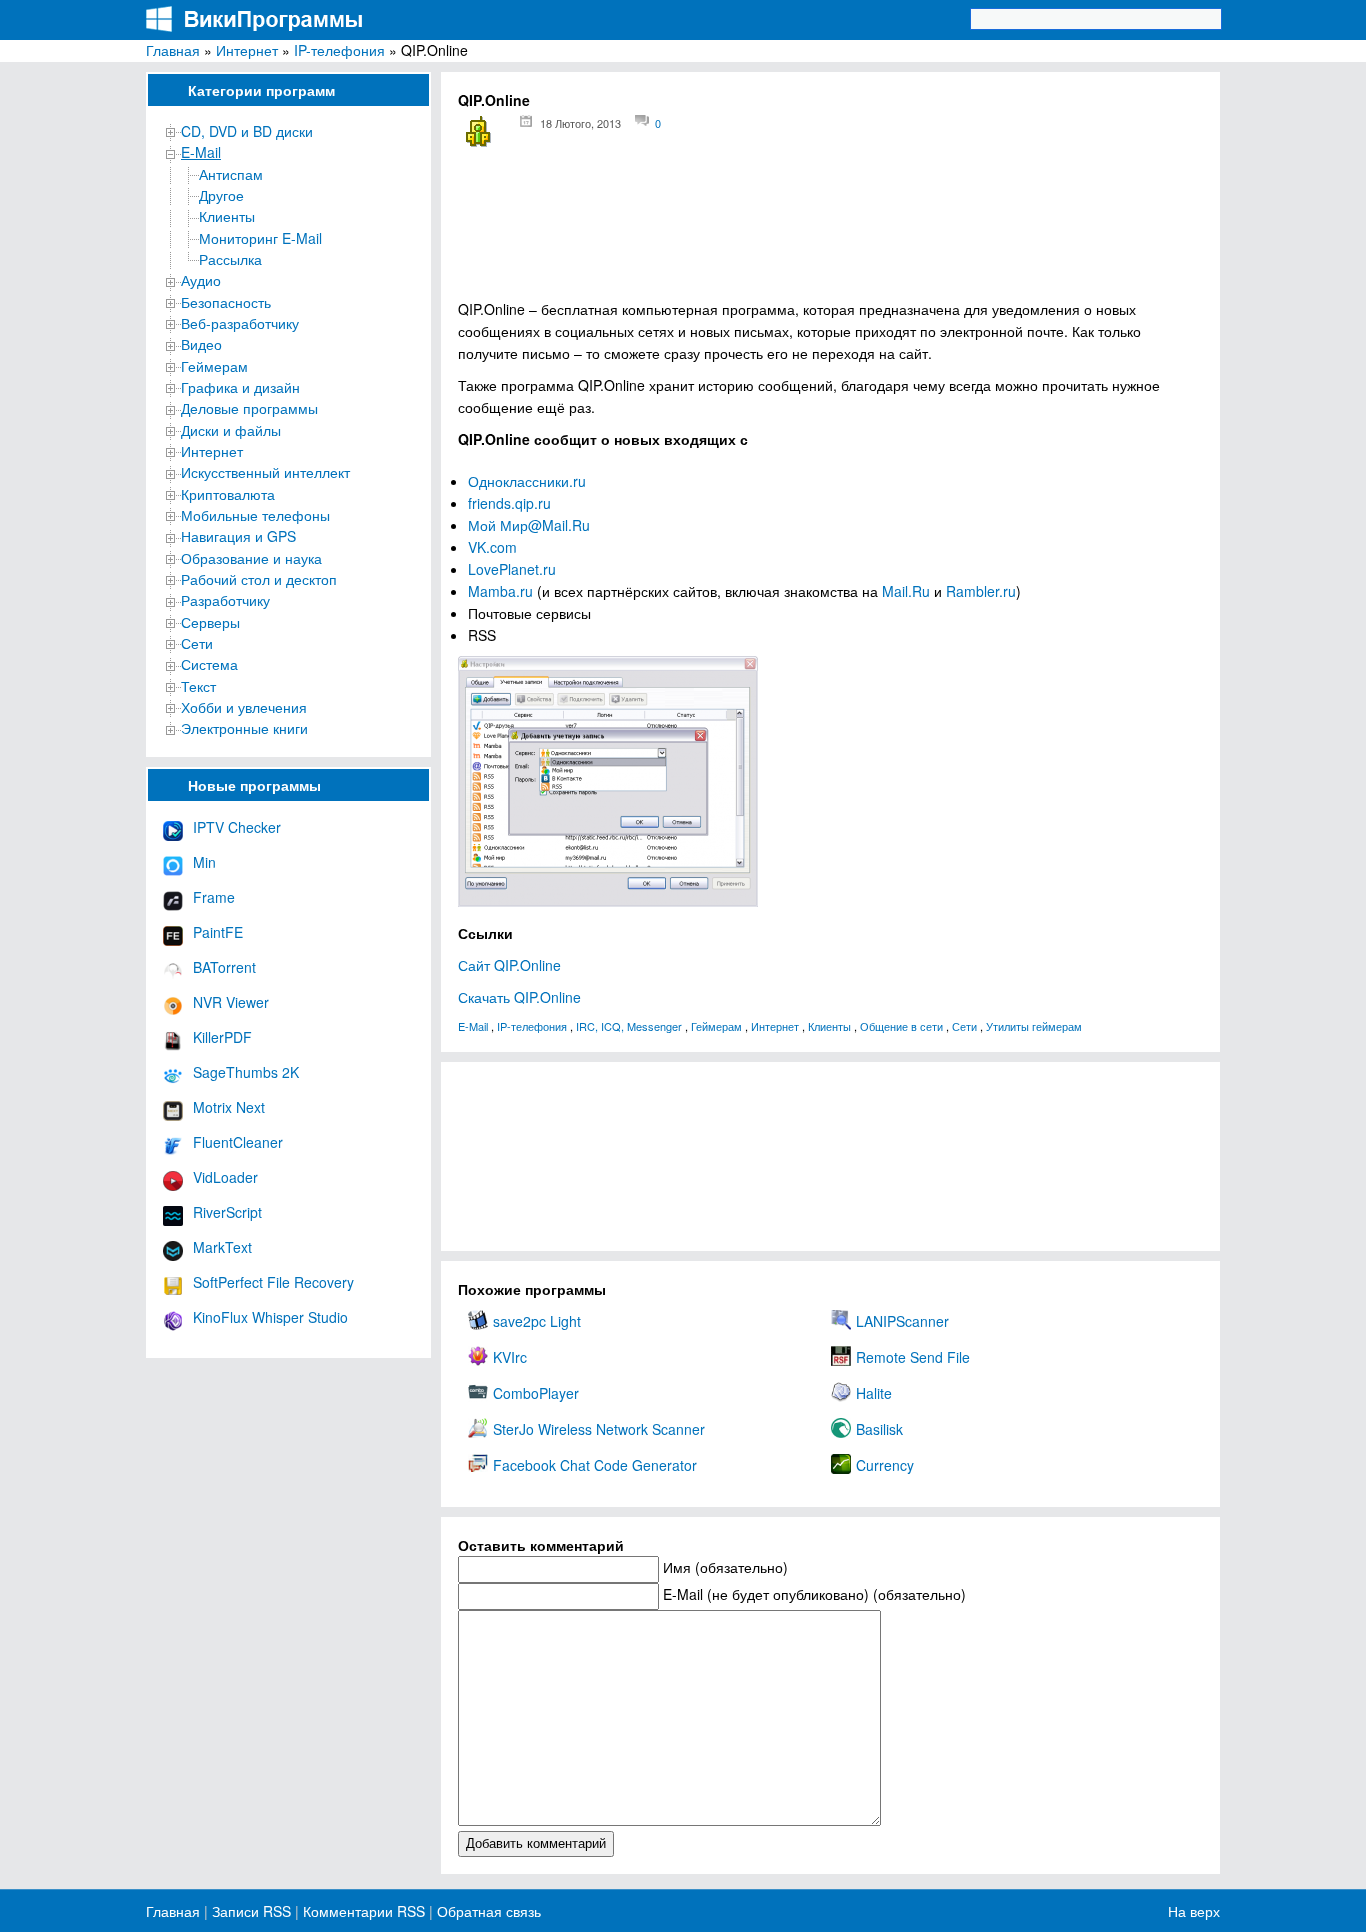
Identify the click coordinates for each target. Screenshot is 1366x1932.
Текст (198, 686)
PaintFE (218, 932)
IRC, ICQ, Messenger (629, 1026)
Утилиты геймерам (1034, 1026)
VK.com (492, 547)
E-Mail (201, 152)
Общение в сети (901, 1026)
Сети (197, 643)
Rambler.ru (981, 591)
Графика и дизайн (240, 387)
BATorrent (224, 967)
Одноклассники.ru (527, 481)
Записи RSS (251, 1911)
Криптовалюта (228, 494)
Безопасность (226, 302)
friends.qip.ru (509, 503)
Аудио (201, 280)
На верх (1194, 1911)
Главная (173, 50)
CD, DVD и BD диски (247, 131)
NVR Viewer (231, 1002)
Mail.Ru (906, 591)
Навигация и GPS (238, 536)
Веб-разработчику (240, 323)
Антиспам (231, 174)
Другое (221, 195)
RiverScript (227, 1212)
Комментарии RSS (364, 1911)
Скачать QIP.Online (519, 997)
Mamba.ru (500, 591)
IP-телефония (339, 50)
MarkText (222, 1247)
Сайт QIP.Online (509, 965)
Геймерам (214, 366)
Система (209, 664)
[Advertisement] (830, 230)
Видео (201, 344)
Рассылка (230, 259)
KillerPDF (222, 1037)
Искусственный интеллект (265, 472)
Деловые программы (249, 408)
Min (204, 862)
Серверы (210, 622)
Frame (214, 897)
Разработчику (225, 600)
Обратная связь (487, 1911)
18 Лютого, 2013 (580, 123)
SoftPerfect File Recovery (273, 1282)
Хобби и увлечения (244, 707)
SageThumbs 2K (246, 1072)
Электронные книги (244, 728)
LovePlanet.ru (512, 569)
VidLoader (225, 1177)
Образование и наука (251, 558)
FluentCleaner (238, 1142)
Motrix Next (229, 1107)
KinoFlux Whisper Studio (270, 1317)
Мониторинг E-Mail (260, 238)
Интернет (247, 50)
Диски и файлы (231, 430)
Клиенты (227, 216)
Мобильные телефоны (255, 515)
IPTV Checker (237, 827)
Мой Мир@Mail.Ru (529, 525)
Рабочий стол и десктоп (259, 579)
